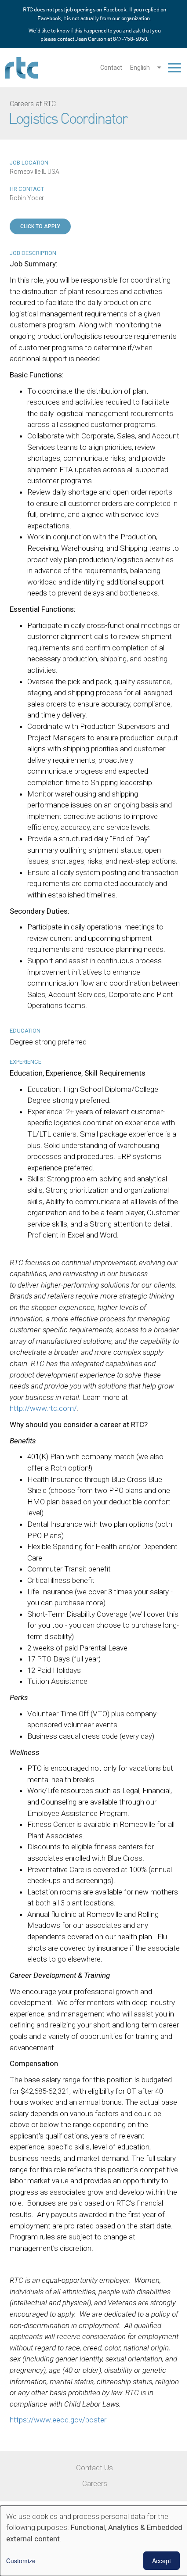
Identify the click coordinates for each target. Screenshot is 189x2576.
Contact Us (94, 2468)
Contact (111, 68)
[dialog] (94, 2541)
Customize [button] (21, 2561)
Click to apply (40, 226)
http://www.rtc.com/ (43, 1408)
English (140, 68)
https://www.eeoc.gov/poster (58, 2420)
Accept (162, 2561)
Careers (95, 2483)
